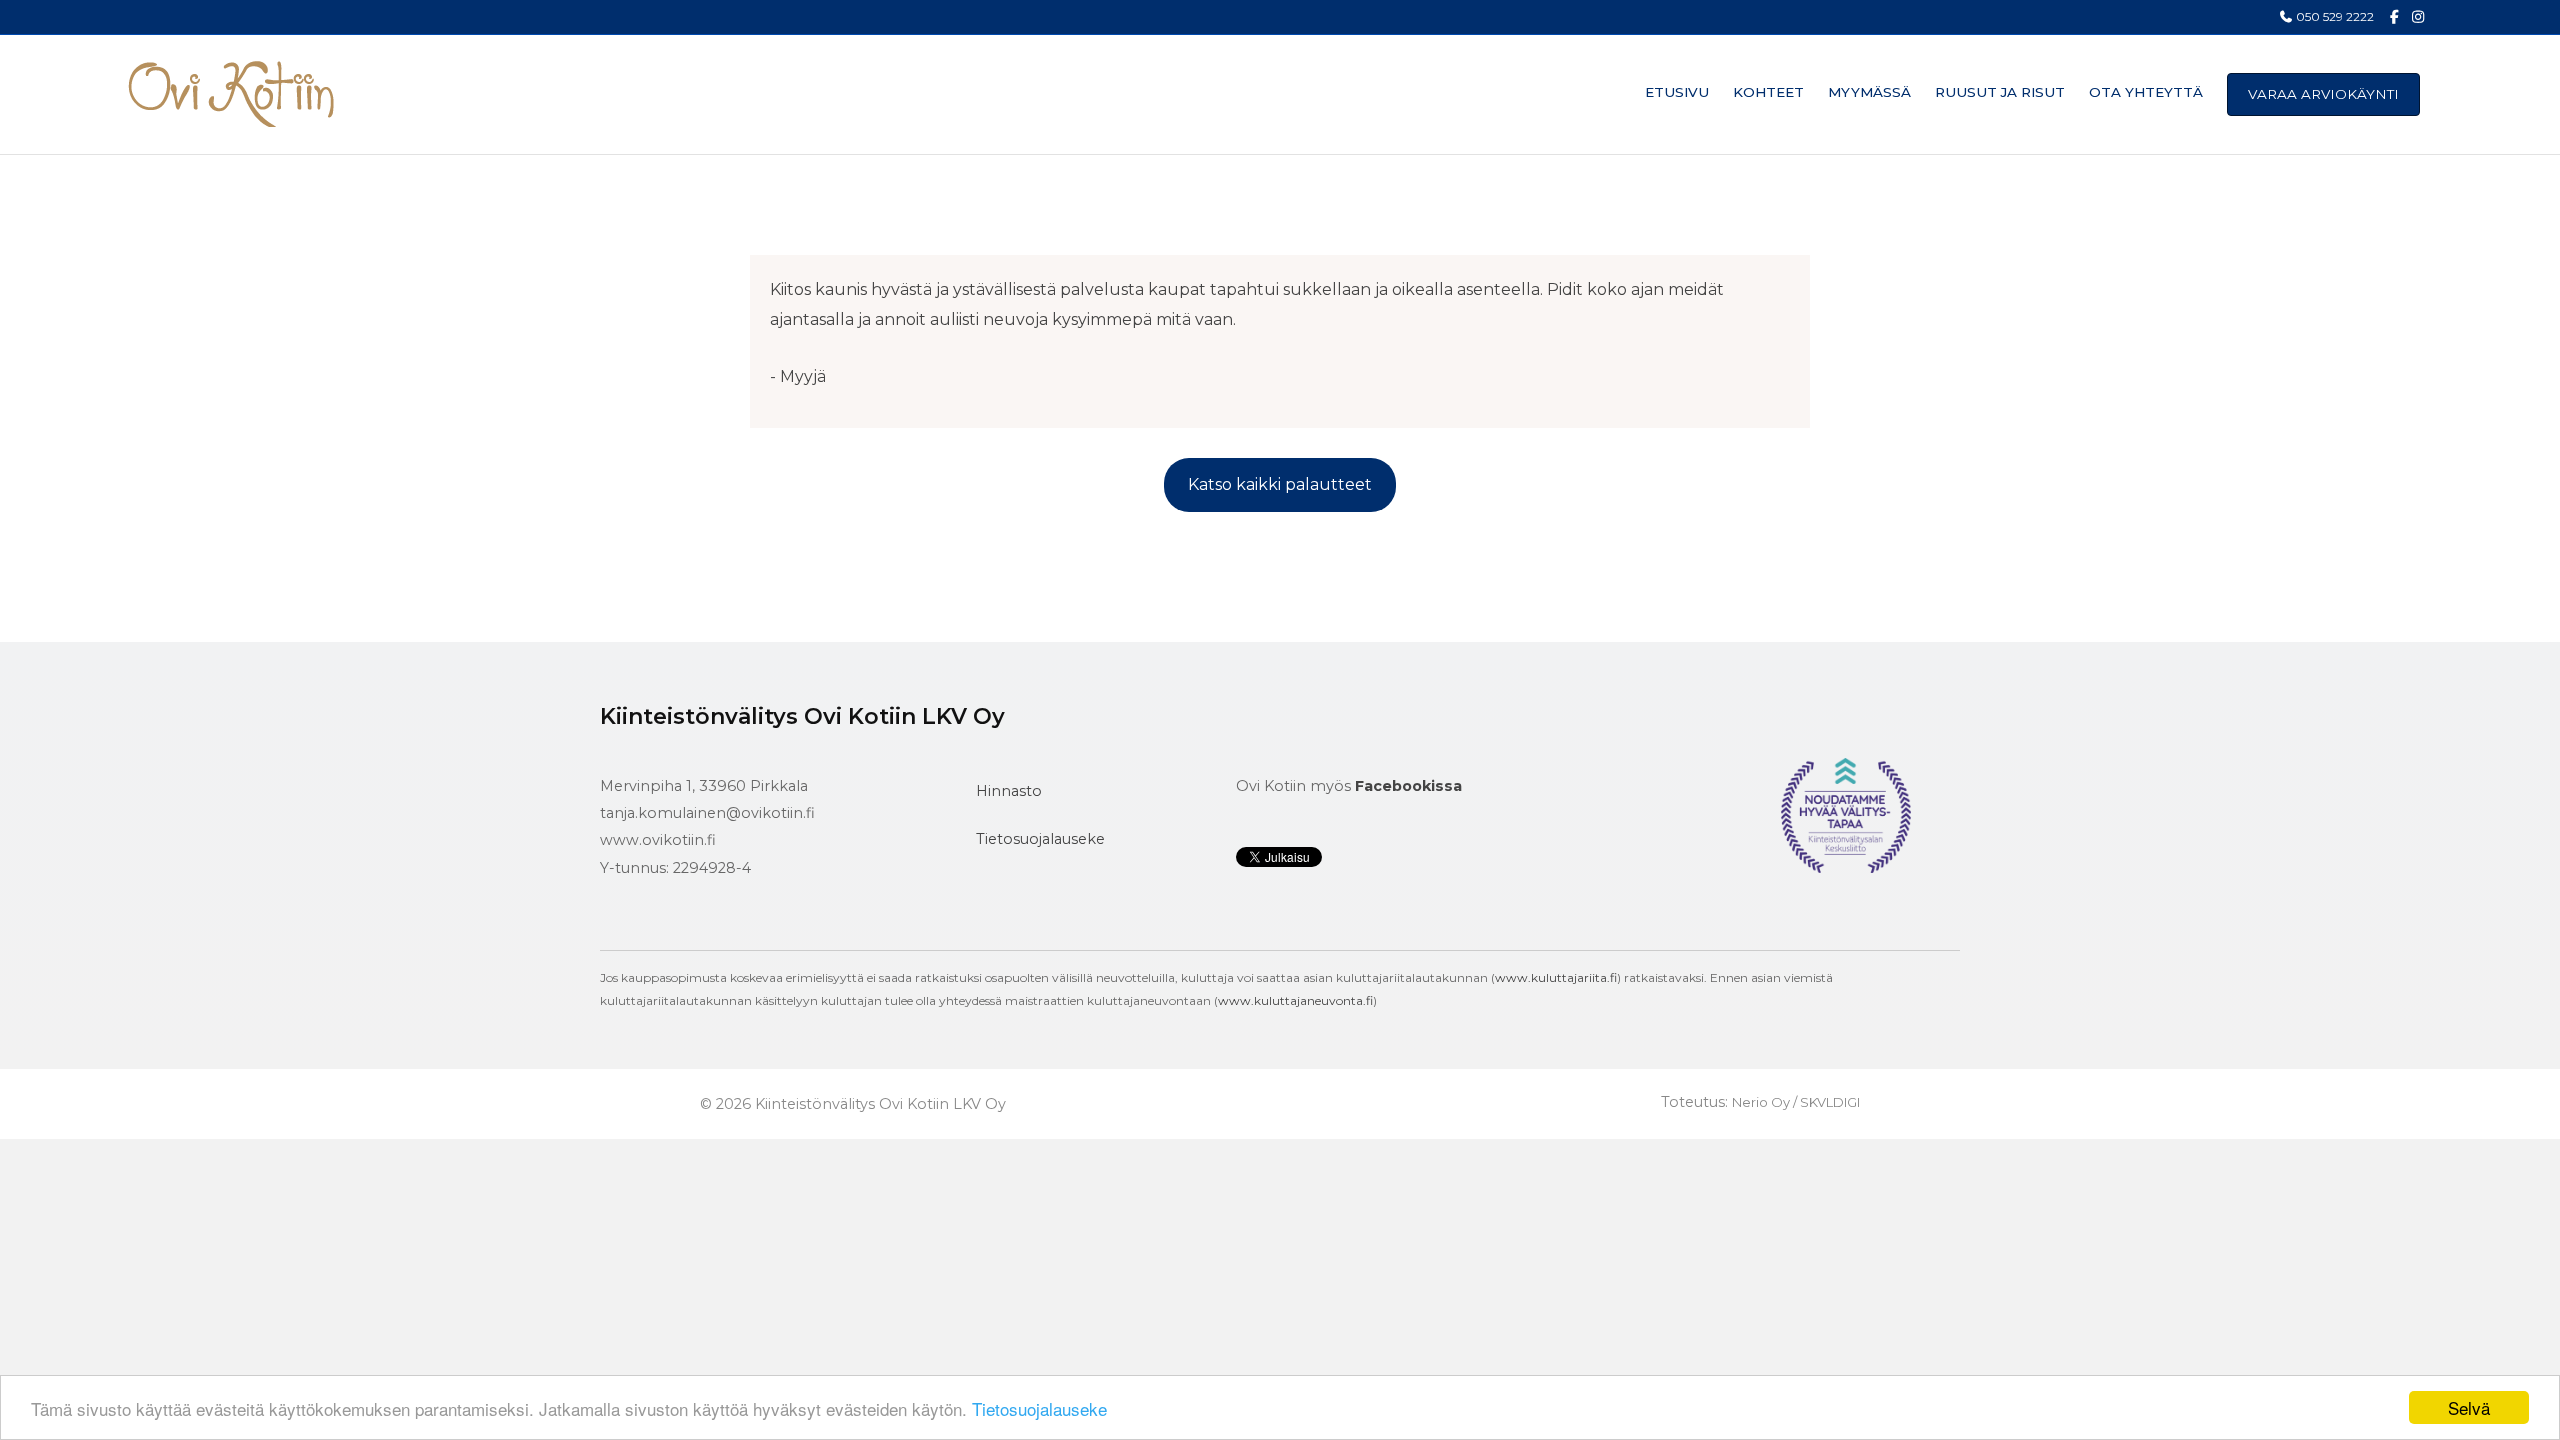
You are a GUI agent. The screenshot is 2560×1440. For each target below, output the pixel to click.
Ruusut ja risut (2000, 92)
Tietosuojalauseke (1039, 1408)
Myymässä (1869, 92)
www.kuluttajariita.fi (1556, 977)
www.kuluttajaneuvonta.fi (1295, 1000)
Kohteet (1768, 92)
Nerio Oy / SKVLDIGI (1796, 1102)
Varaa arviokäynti (2323, 94)
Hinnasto (1009, 791)
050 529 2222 (2333, 16)
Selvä (2469, 1407)
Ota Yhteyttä (2146, 92)
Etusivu (1677, 92)
